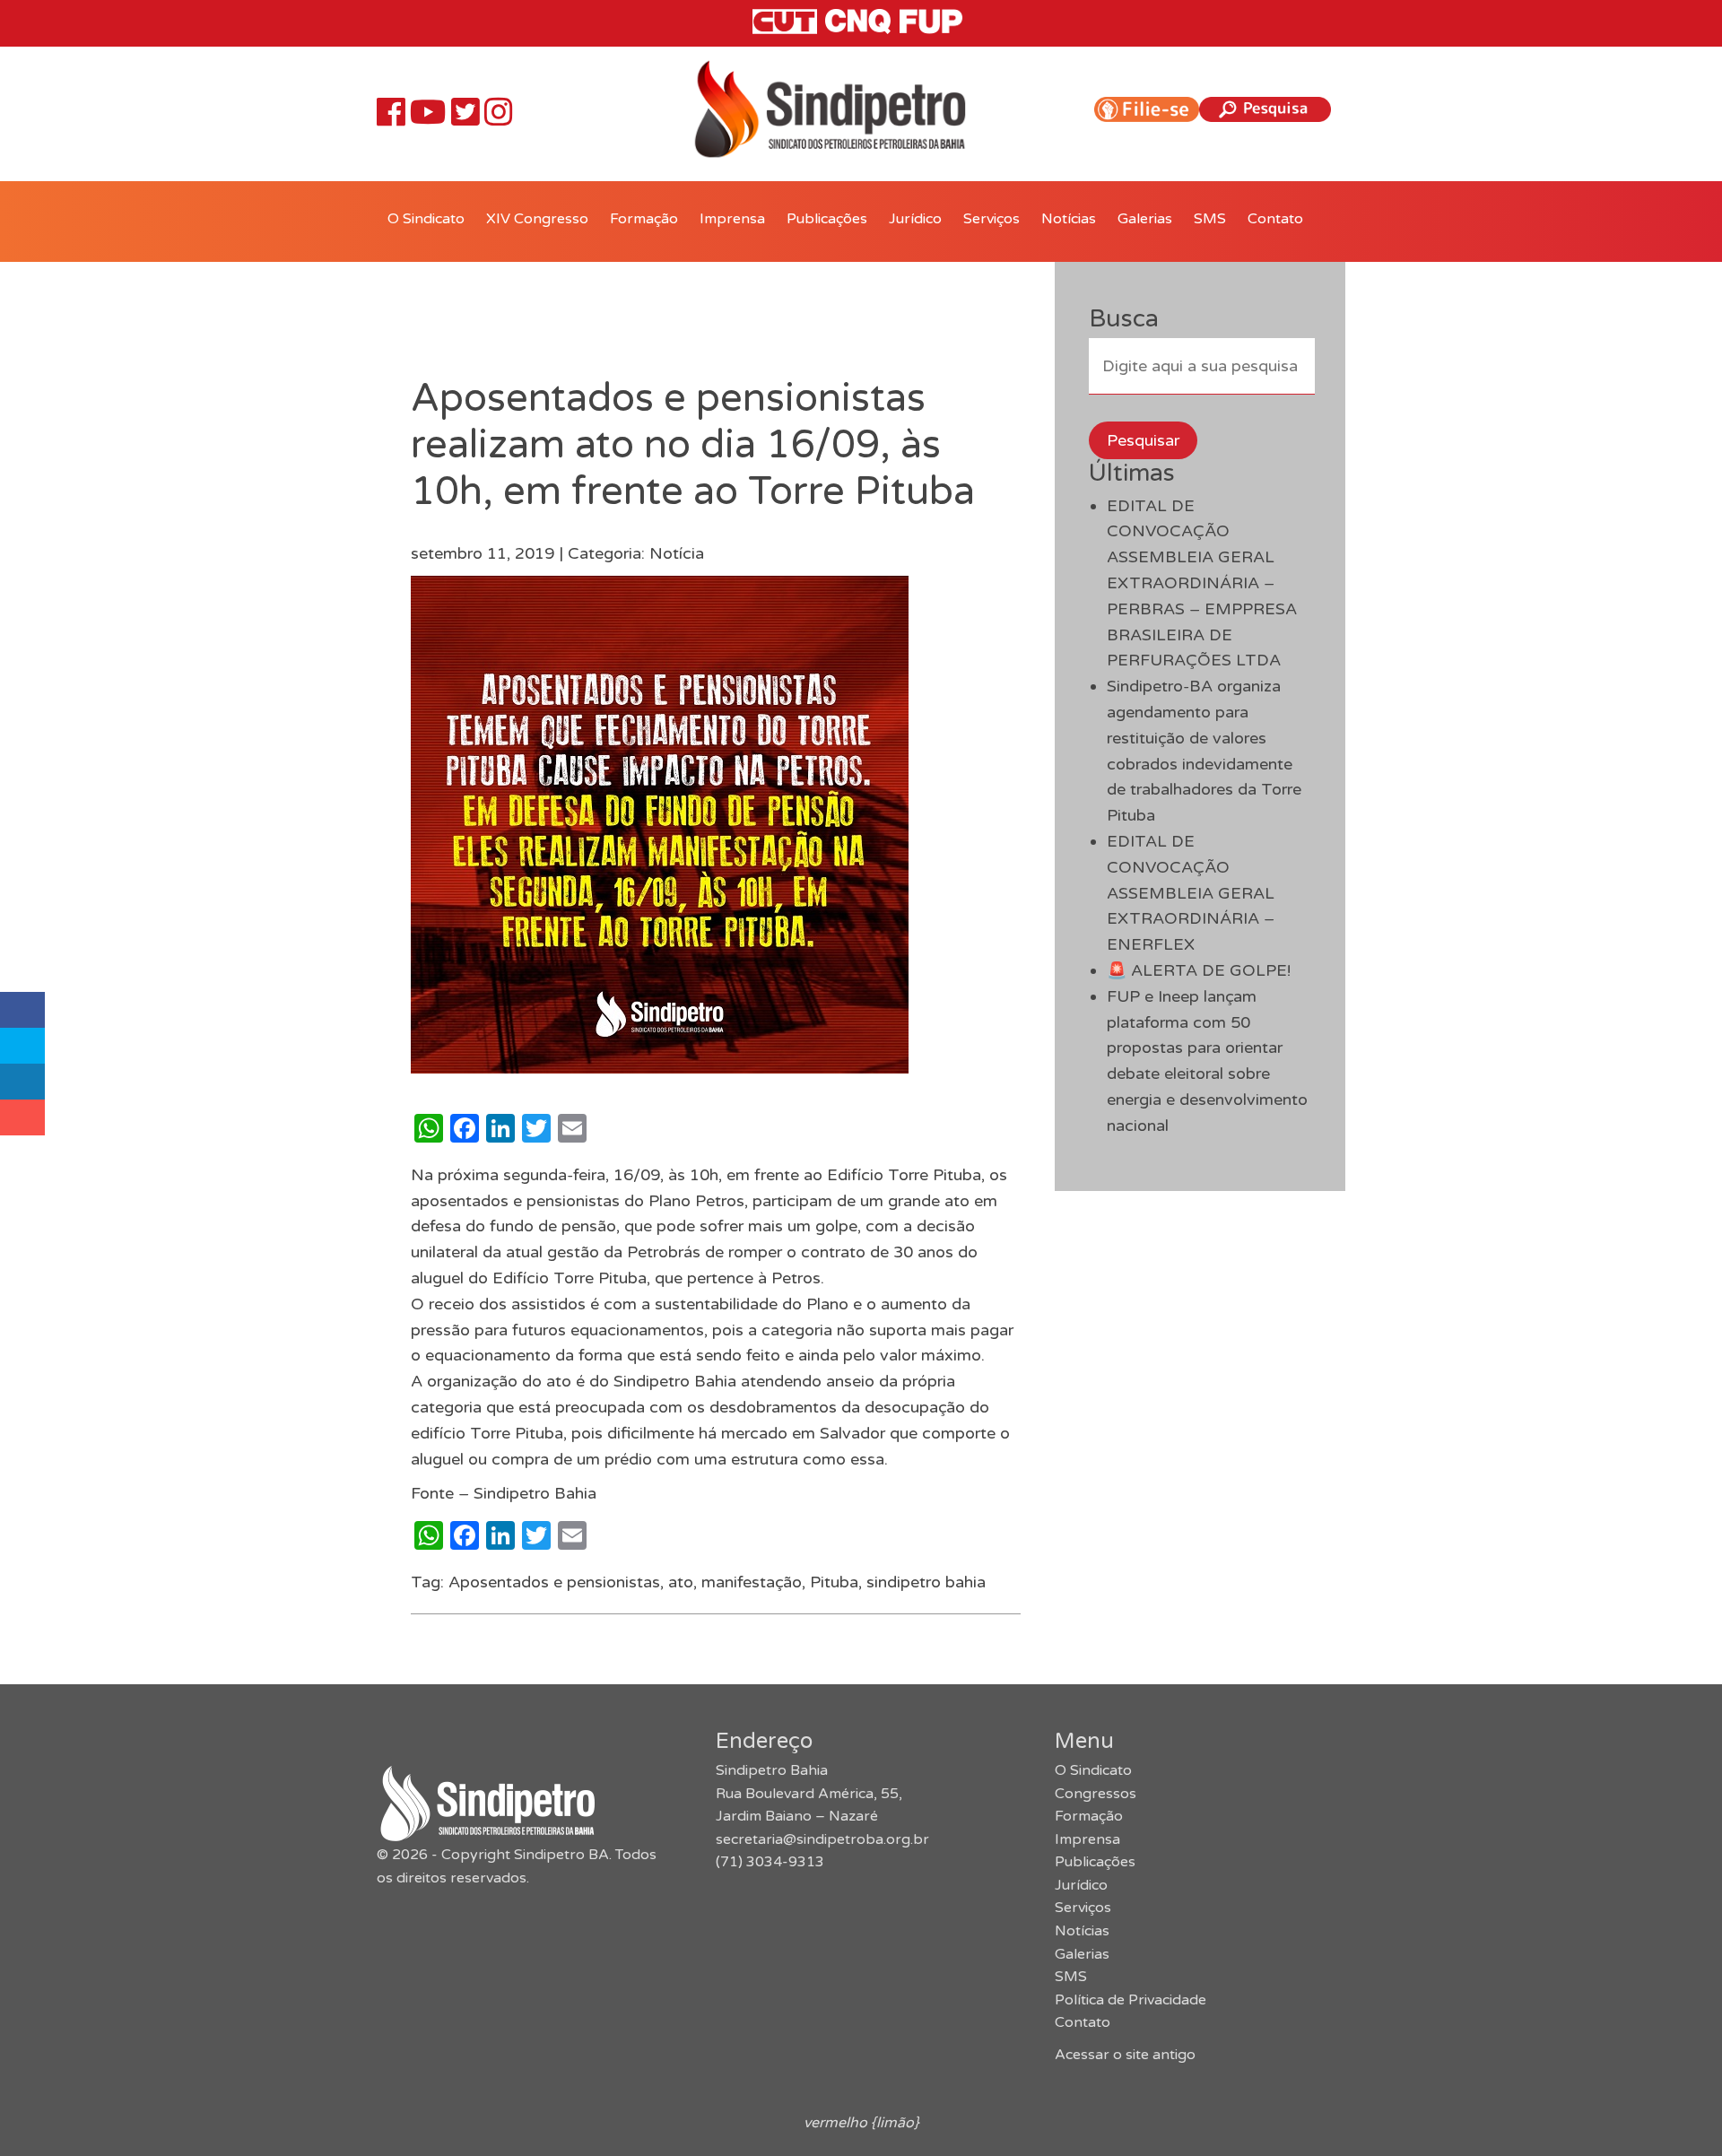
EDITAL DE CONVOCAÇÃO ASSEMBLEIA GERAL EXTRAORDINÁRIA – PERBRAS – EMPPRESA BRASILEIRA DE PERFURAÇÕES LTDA (1202, 583)
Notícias (1069, 219)
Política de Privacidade (1131, 2000)
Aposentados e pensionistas (554, 1582)
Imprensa (732, 219)
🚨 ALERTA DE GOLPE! (1199, 970)
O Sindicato (426, 219)
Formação (644, 219)
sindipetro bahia (926, 1582)
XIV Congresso (537, 219)
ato (681, 1582)
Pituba (834, 1582)
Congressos (1096, 1794)
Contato (1275, 219)
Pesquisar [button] (1143, 440)
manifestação (752, 1582)
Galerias (1145, 219)
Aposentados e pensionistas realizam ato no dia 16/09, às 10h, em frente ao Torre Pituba (693, 445)
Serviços (991, 219)
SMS (1210, 219)
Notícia (677, 553)
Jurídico (915, 219)
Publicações (827, 219)
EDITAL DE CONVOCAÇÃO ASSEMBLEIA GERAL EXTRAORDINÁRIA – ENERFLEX (1191, 893)
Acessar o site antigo (1125, 2055)
